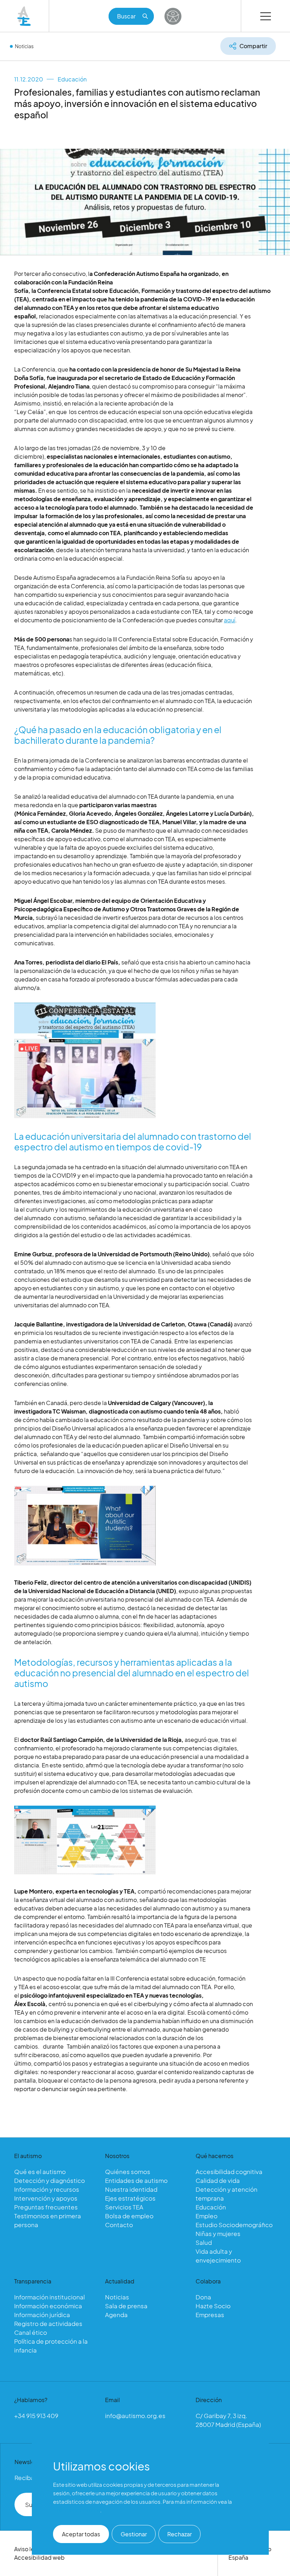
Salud (204, 2242)
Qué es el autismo (40, 2172)
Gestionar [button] (134, 2534)
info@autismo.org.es (135, 2416)
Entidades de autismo (136, 2180)
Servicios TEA (124, 2207)
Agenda (116, 2315)
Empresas (210, 2315)
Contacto (119, 2225)
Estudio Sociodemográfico (234, 2225)
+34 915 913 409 (36, 2416)
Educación (72, 79)
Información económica (48, 2306)
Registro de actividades (48, 2323)
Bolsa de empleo (129, 2216)
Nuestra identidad (131, 2189)
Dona (203, 2297)
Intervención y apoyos (46, 2198)
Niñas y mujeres (218, 2234)
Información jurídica (42, 2315)
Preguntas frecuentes (46, 2207)
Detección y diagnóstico (50, 2180)
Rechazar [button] (179, 2534)
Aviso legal (28, 2549)
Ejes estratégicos (130, 2198)
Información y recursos (47, 2189)
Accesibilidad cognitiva (229, 2172)
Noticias (24, 46)
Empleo (207, 2216)
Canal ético (31, 2332)
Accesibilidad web (39, 2557)
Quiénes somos (128, 2172)
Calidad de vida (218, 2180)
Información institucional (50, 2297)
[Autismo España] (24, 16)
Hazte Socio (213, 2306)
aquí (230, 620)
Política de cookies (77, 2510)
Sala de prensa (126, 2306)
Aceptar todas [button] (81, 2534)
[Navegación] (266, 16)
